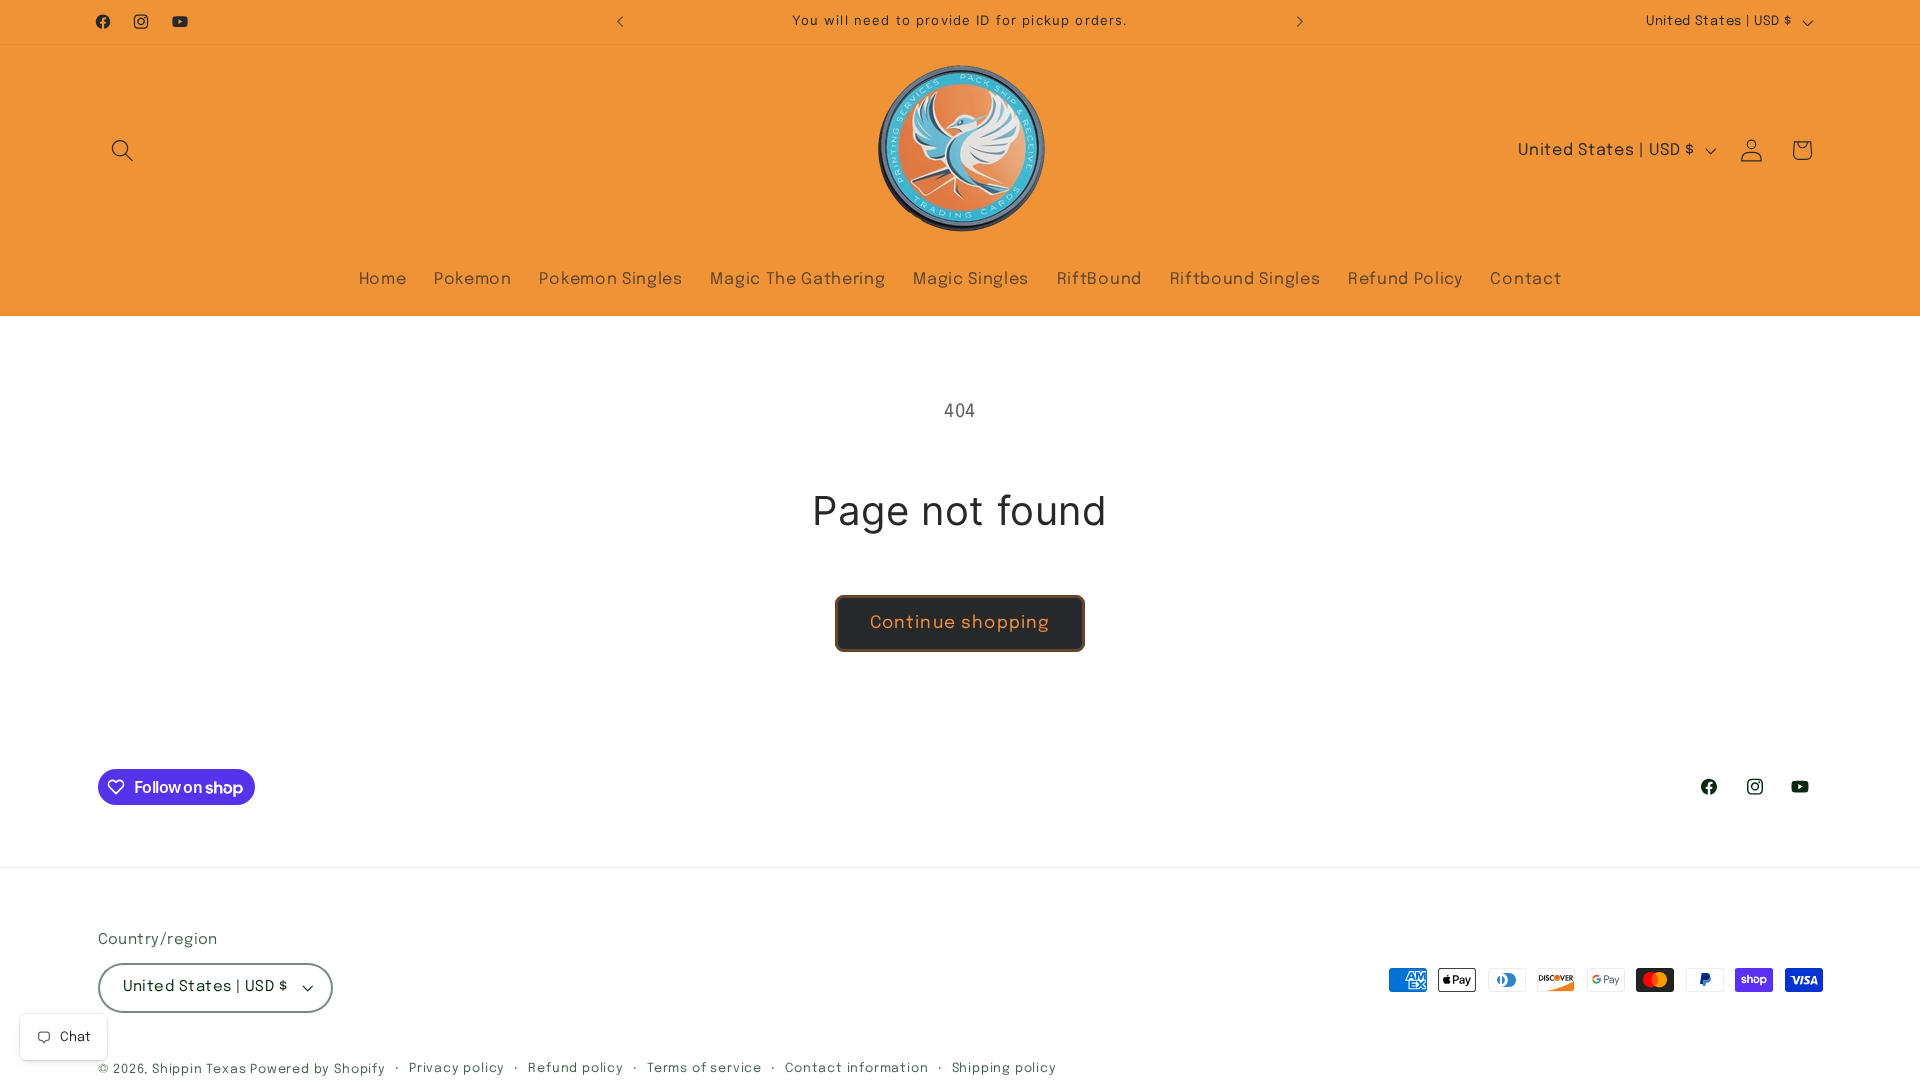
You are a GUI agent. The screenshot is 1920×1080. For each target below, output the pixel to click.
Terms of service (704, 1068)
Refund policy (575, 1068)
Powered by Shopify (318, 1069)
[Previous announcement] (620, 22)
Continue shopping (960, 623)
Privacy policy (457, 1068)
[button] (123, 150)
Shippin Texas (199, 1069)
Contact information (856, 1068)
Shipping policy (1004, 1068)
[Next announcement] (1300, 22)
